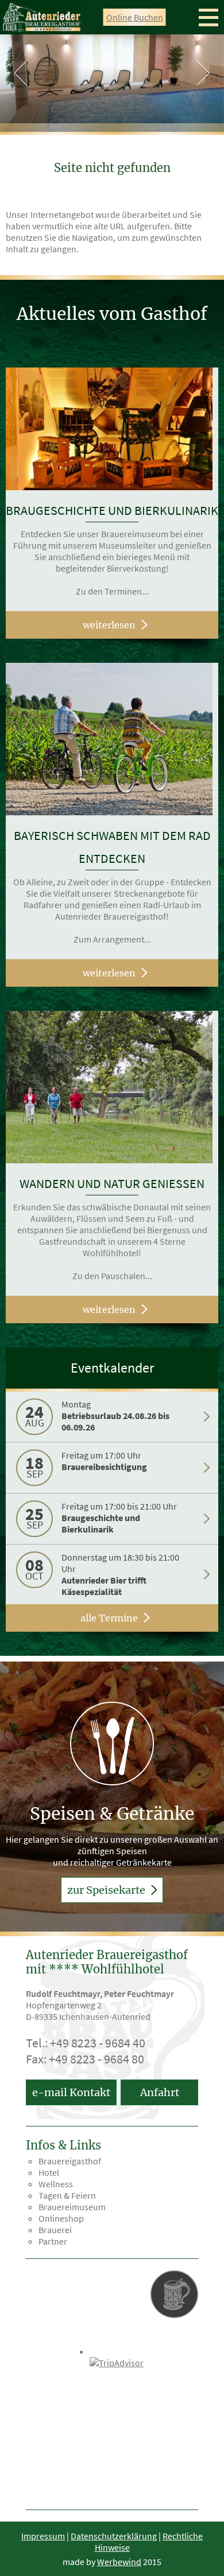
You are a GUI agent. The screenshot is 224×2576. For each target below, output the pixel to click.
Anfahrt (160, 2092)
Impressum (43, 2536)
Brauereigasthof (70, 2161)
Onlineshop (61, 2218)
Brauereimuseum (72, 2207)
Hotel (49, 2172)
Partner (53, 2241)
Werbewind (119, 2562)
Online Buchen (135, 17)
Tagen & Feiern (67, 2195)
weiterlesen (109, 625)
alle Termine (109, 1618)
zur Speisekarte (107, 1890)
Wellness (56, 2184)
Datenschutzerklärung (114, 2536)
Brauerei (55, 2230)
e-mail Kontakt (71, 2092)
